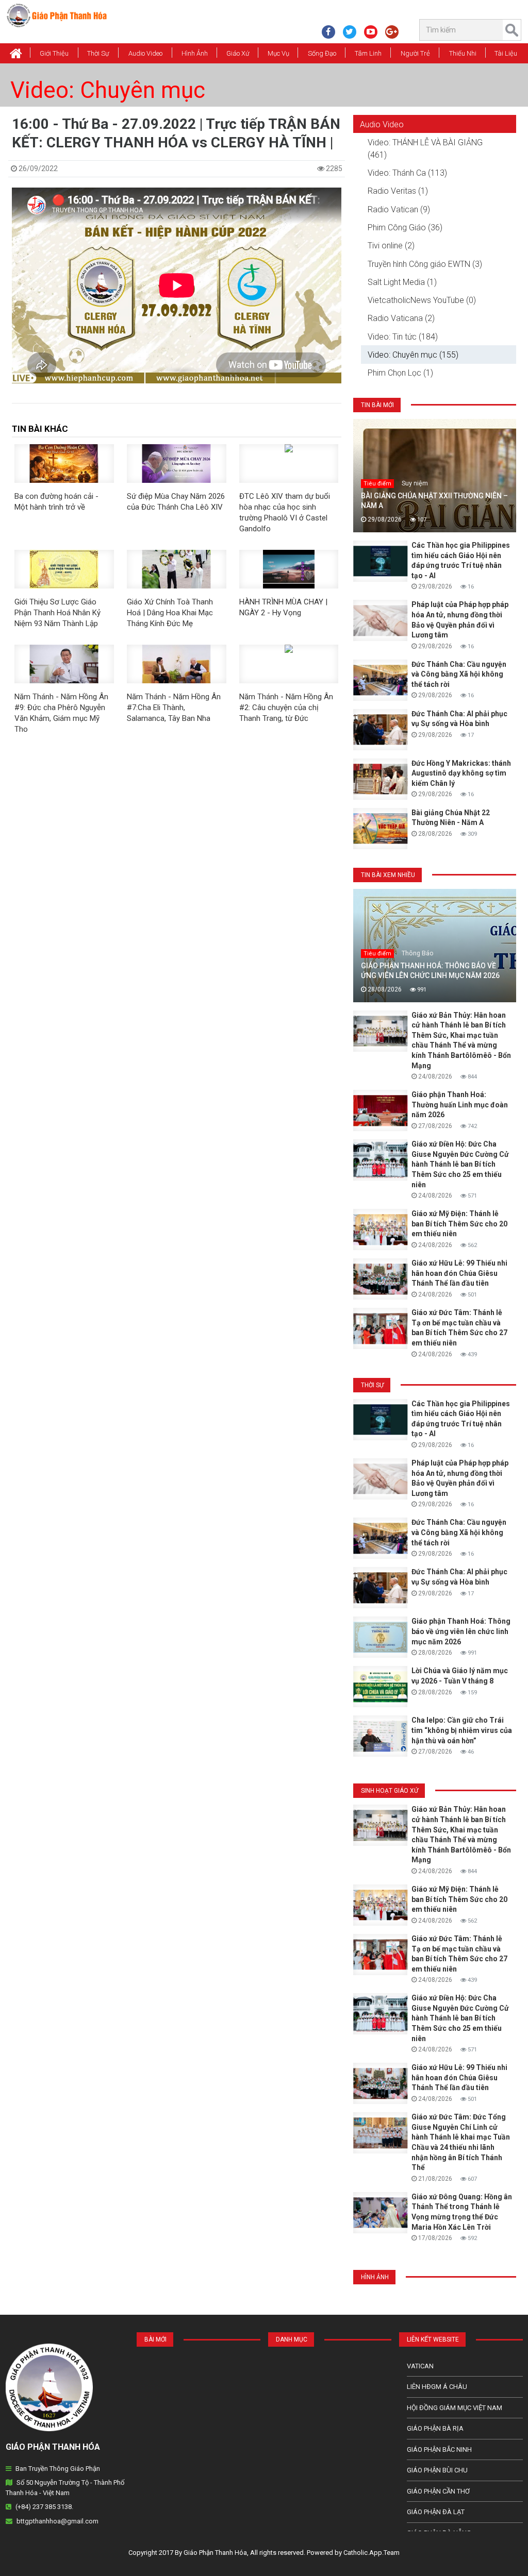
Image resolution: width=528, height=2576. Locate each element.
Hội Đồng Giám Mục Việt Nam (455, 2408)
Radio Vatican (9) (399, 209)
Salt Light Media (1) (402, 282)
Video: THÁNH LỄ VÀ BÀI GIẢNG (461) (425, 149)
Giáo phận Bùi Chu (437, 2470)
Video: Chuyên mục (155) (413, 355)
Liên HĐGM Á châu (437, 2387)
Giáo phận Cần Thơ (438, 2491)
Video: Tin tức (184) (403, 337)
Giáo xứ (238, 53)
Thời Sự (98, 53)
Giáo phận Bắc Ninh (439, 2449)
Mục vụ (278, 53)
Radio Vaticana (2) (401, 318)
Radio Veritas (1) (398, 191)
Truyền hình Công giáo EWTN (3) (425, 264)
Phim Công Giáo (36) (405, 228)
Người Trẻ (415, 53)
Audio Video (145, 53)
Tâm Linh (368, 53)
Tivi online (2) (391, 246)
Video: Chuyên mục (108, 90)
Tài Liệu (506, 53)
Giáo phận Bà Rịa (435, 2428)
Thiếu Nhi (463, 53)
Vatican (420, 2366)
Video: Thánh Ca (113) (407, 173)
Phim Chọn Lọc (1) (400, 373)
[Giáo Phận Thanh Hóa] (56, 15)
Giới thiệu (54, 53)
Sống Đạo (322, 53)
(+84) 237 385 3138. (44, 2507)
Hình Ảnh (195, 53)
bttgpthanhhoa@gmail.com (57, 2521)
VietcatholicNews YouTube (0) (422, 300)
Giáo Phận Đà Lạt (436, 2512)
